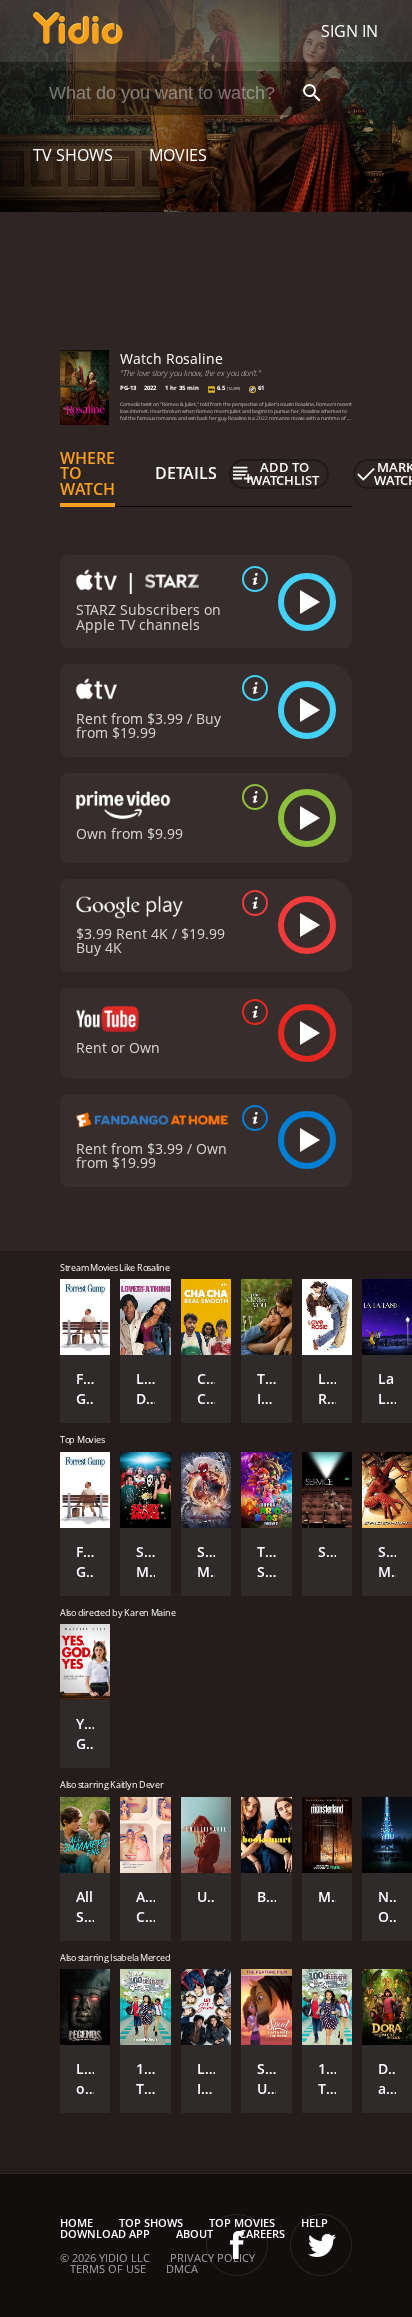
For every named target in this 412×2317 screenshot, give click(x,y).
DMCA (182, 2268)
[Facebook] (237, 2245)
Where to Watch (87, 474)
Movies (178, 155)
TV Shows (73, 155)
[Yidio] (78, 31)
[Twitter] (321, 2245)
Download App (105, 2233)
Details (186, 473)
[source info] (251, 579)
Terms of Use (108, 2268)
